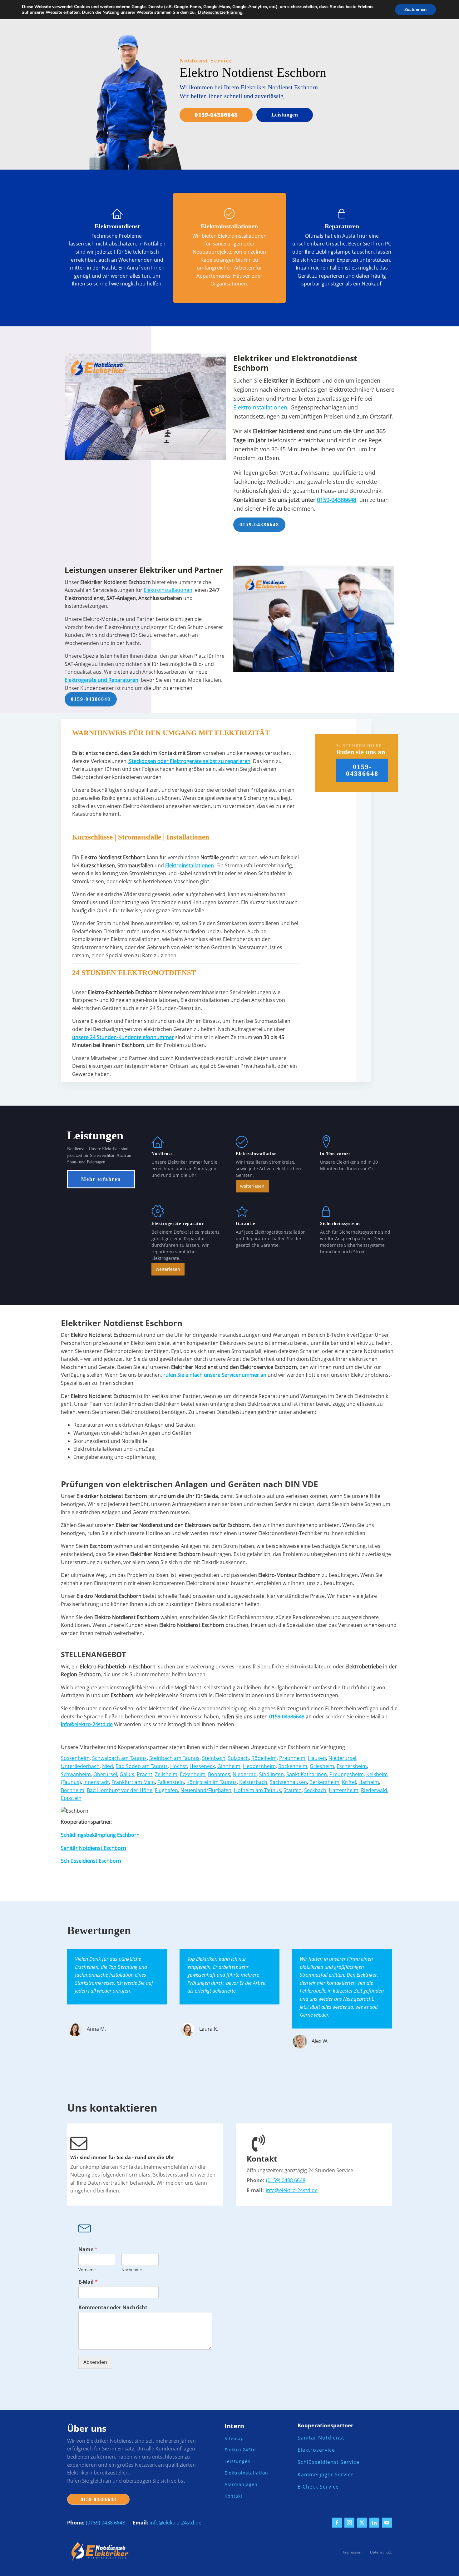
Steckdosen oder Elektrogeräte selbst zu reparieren (189, 761)
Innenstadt (96, 1782)
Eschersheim (352, 1766)
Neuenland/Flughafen (206, 1790)
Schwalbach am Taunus (119, 1758)
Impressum (353, 2552)
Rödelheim (264, 1758)
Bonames (219, 1774)
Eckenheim (193, 1774)
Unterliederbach (80, 1766)
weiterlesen (252, 1186)
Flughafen (166, 1790)
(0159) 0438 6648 (286, 2180)
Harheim (369, 1782)
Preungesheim (347, 1774)
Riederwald (374, 1790)
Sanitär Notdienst (321, 2438)
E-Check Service (318, 2487)
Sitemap (234, 2439)
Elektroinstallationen (260, 407)
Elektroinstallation (246, 2473)
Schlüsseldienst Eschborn (91, 1861)
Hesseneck (202, 1766)
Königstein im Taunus (212, 1782)
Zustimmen (415, 10)
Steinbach (214, 1758)
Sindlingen (271, 1774)
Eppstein (71, 1798)
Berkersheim (324, 1782)
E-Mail (88, 2282)
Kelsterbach (253, 1782)
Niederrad (245, 1774)
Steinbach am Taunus (174, 1758)
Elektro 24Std (240, 2450)
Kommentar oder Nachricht (113, 2308)
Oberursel (105, 1774)
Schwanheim (76, 1774)
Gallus (127, 1774)
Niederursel (342, 1758)
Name (88, 2249)
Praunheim (292, 1758)
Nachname (132, 2270)
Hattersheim (344, 1790)
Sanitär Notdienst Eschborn (94, 1848)
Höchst (179, 1766)
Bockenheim (293, 1766)
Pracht (145, 1774)
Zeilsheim (166, 1774)
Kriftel (349, 1782)
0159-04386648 (216, 115)
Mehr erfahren (101, 1179)
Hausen (317, 1758)
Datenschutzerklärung (219, 12)
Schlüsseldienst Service (328, 2462)
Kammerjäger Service (326, 2475)
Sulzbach (238, 1758)
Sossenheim (75, 1758)
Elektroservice (316, 2450)
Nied (108, 1766)
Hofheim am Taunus (257, 1790)
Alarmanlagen (241, 2485)
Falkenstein (171, 1782)
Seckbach (315, 1790)
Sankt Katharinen (307, 1774)
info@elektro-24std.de (292, 2190)
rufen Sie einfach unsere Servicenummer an (215, 1375)
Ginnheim (229, 1766)
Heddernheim (259, 1766)
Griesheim (322, 1766)
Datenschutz (381, 2552)
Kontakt (234, 2496)
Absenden (95, 2362)
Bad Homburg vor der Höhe (120, 1790)
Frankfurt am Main (133, 1782)
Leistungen (285, 115)
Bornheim (73, 1790)
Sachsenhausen (288, 1782)
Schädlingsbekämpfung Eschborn (100, 1835)
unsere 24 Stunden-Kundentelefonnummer (123, 1037)
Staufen (293, 1790)
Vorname (87, 2270)
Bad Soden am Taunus (142, 1766)
